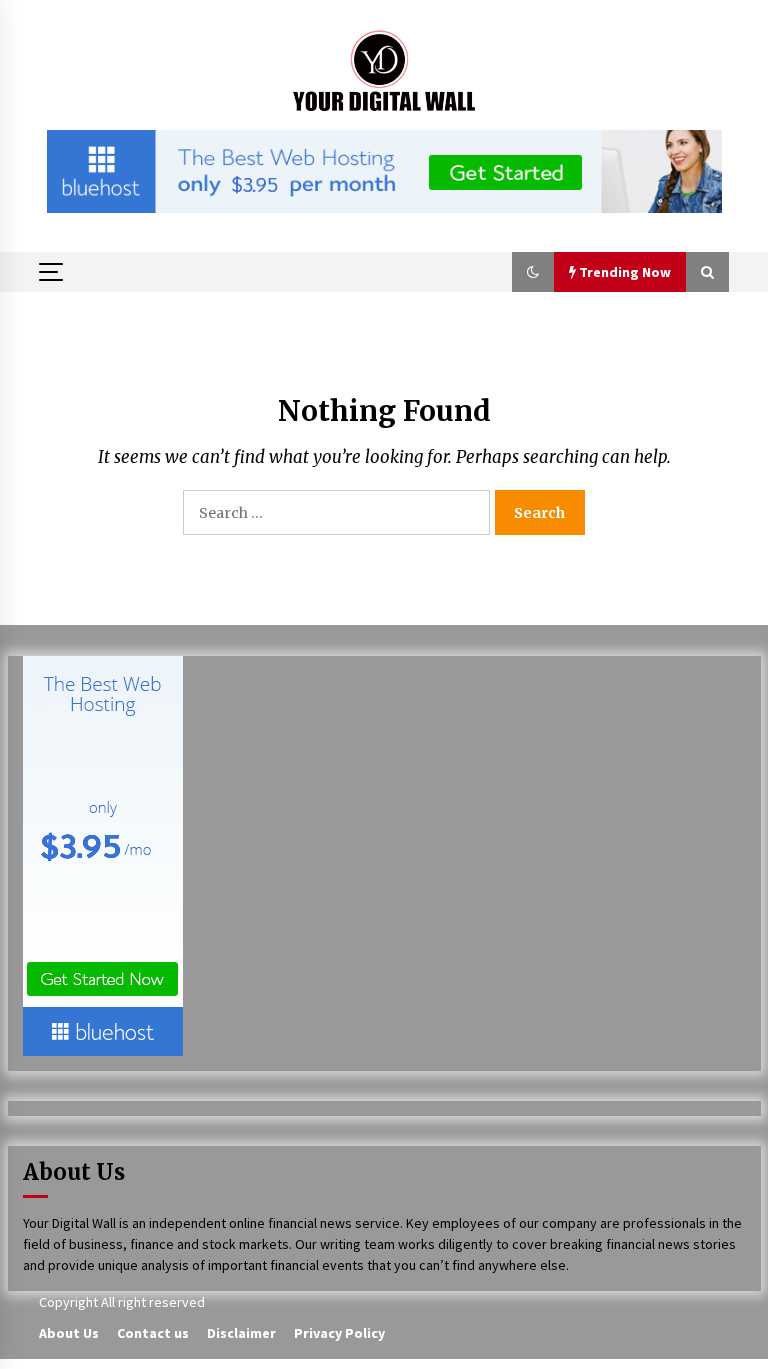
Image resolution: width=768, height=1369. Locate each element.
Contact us (153, 1333)
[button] (533, 272)
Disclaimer (241, 1333)
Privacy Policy (339, 1333)
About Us (69, 1333)
